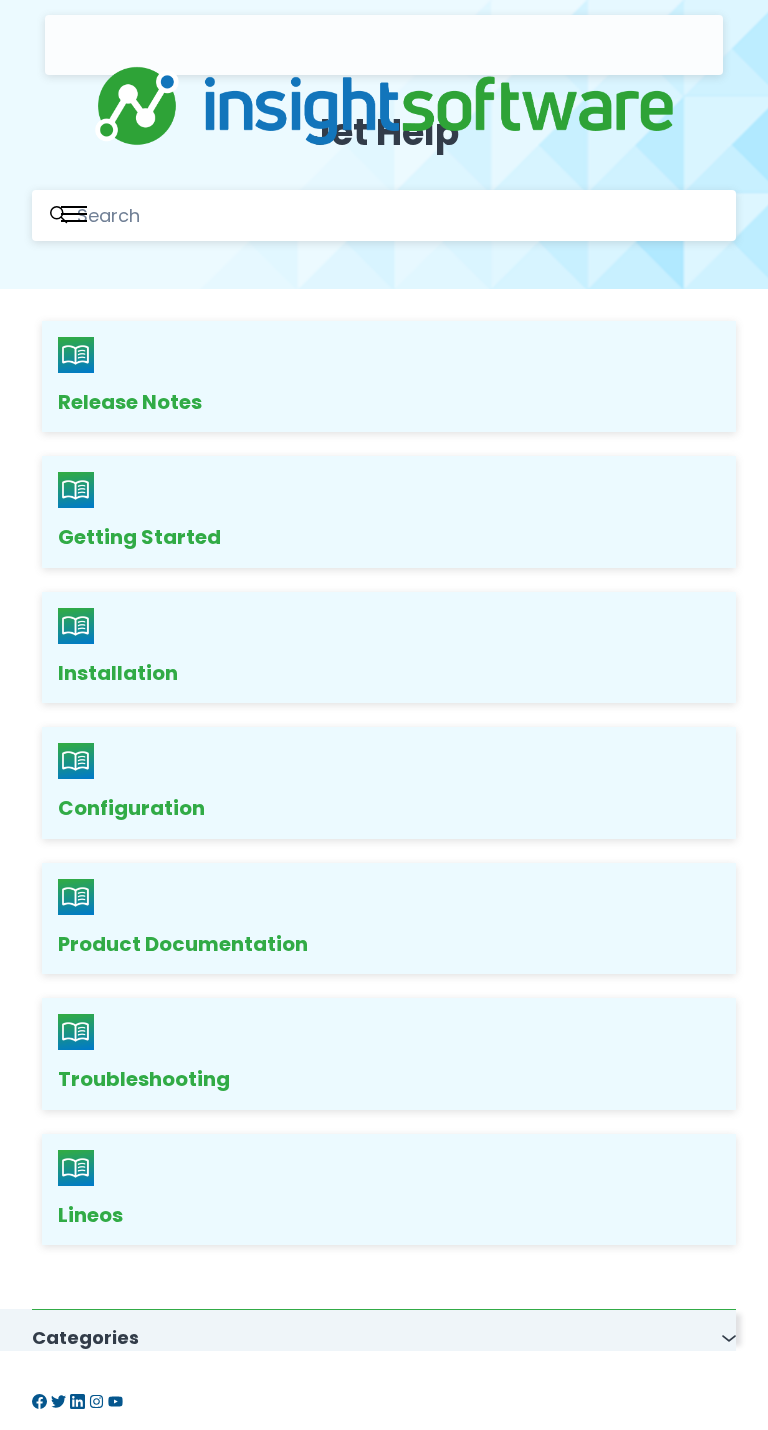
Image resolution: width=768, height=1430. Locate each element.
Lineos (90, 1215)
